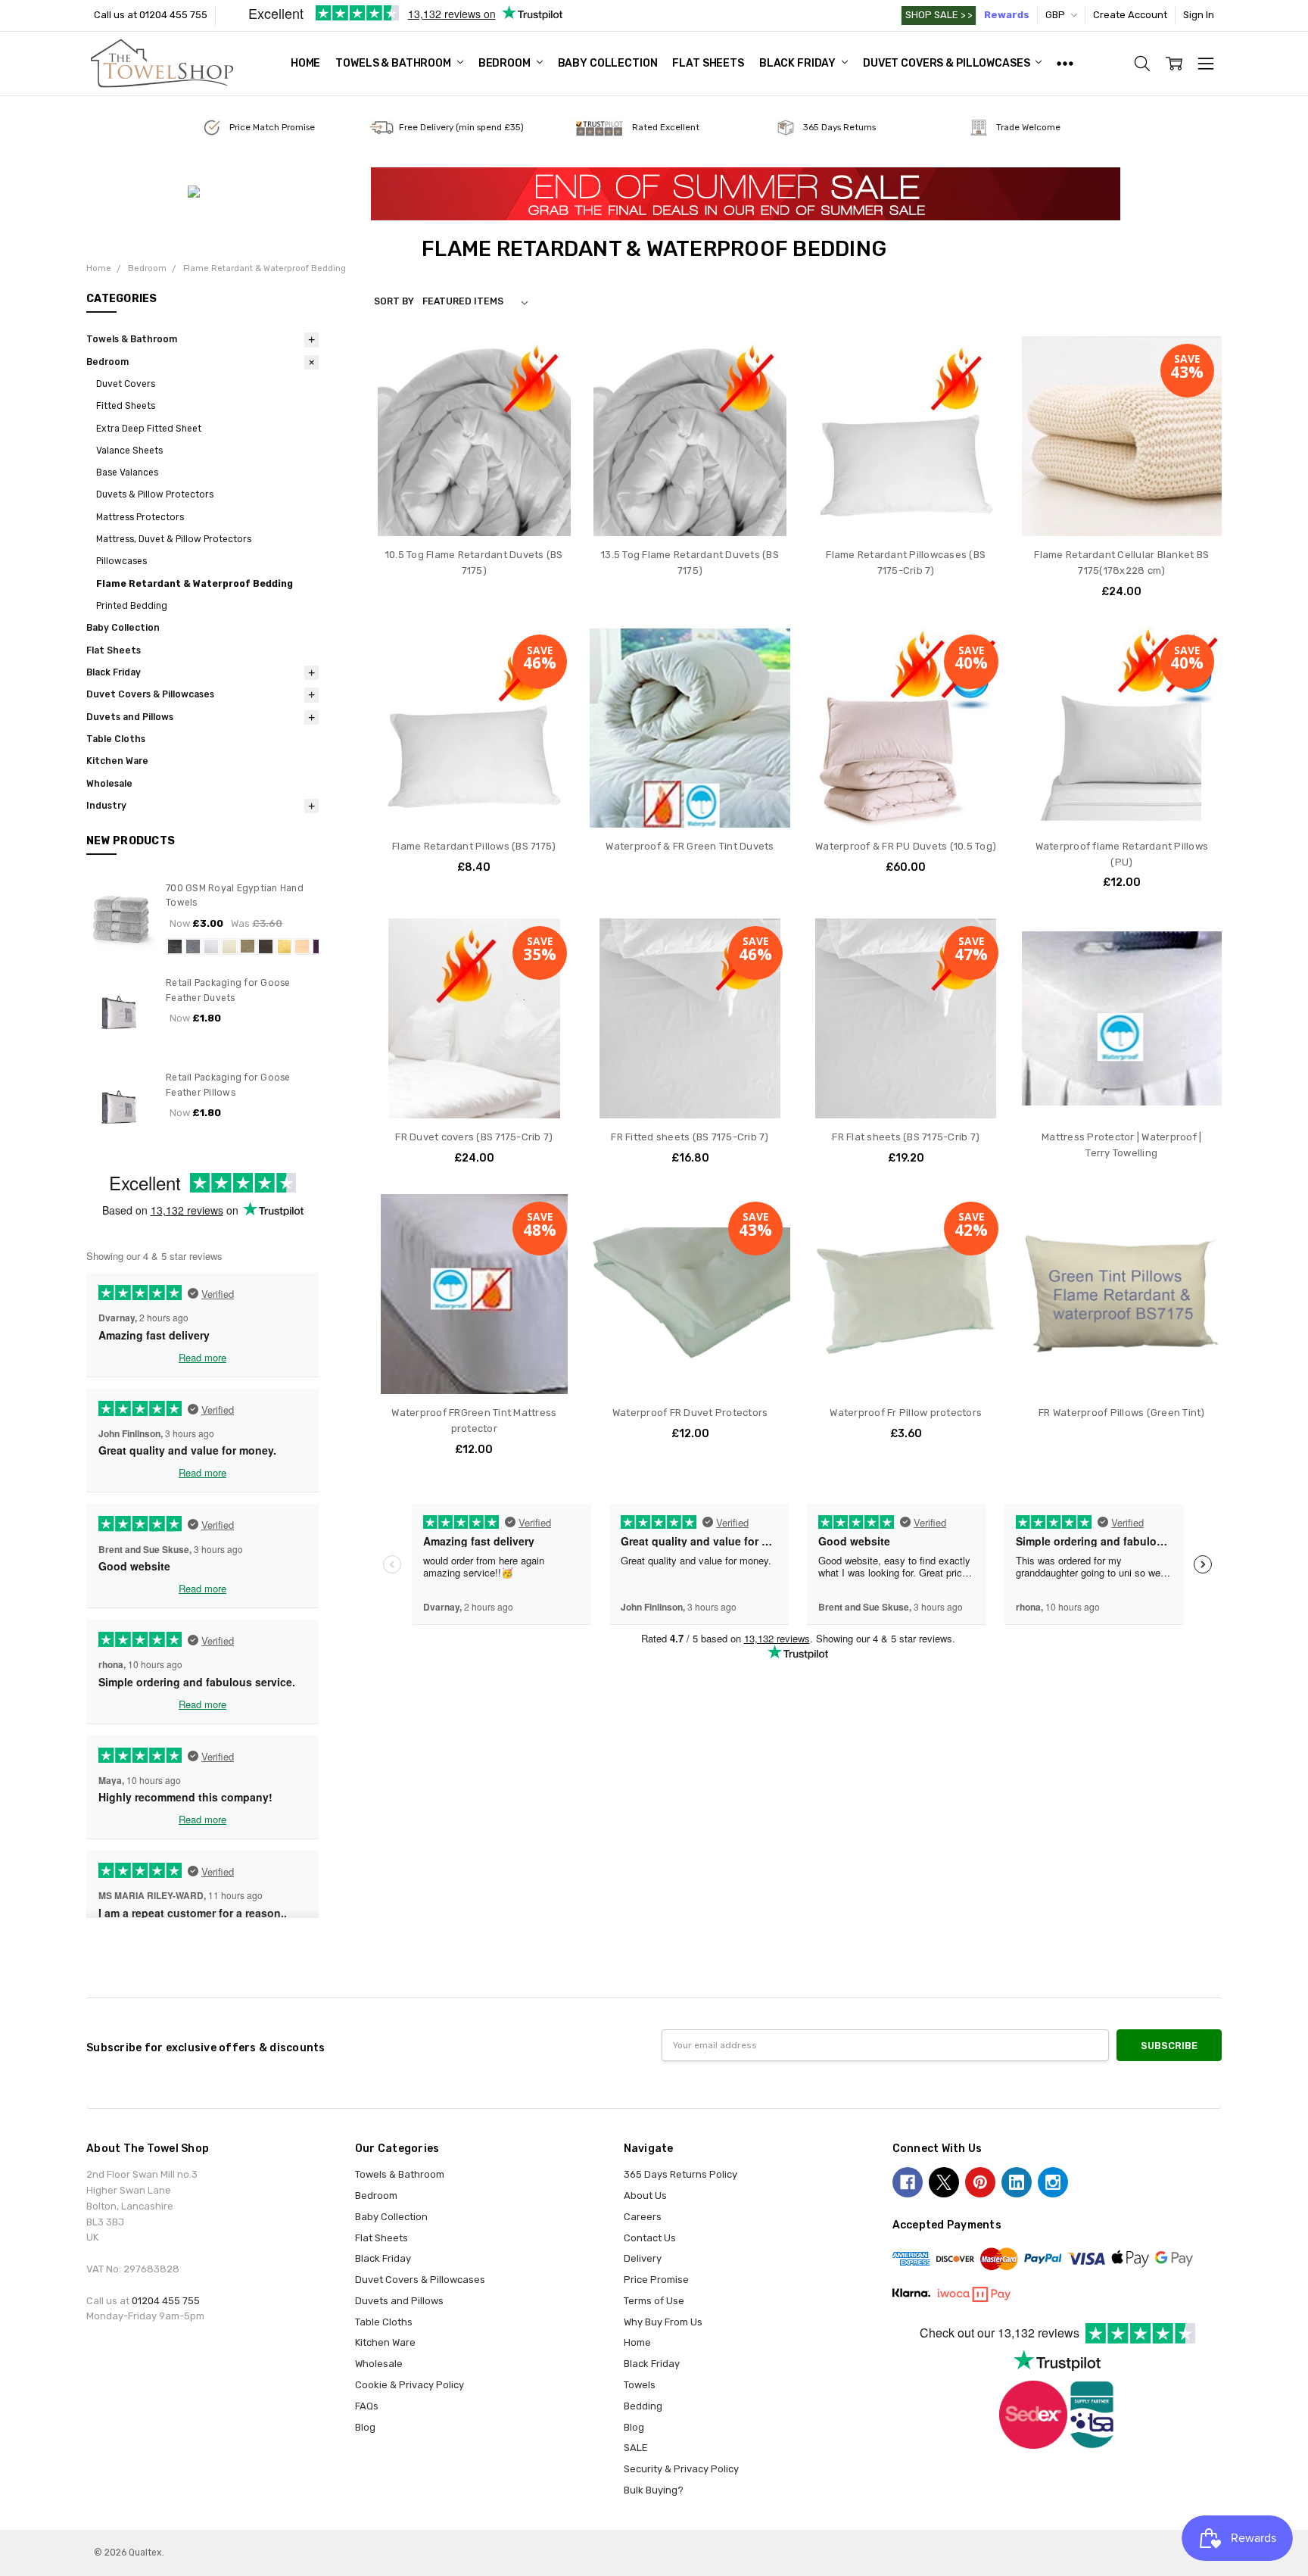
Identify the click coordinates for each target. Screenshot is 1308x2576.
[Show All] (1065, 64)
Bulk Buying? (654, 2490)
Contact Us (650, 2238)
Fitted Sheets (126, 406)
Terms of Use (654, 2301)
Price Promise (656, 2280)
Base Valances (127, 472)
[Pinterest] (980, 2182)
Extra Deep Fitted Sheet (149, 429)
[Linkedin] (1017, 2182)
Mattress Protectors (140, 517)
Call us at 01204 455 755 (151, 15)
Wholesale (109, 784)
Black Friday (799, 63)
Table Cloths (116, 739)
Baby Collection (608, 63)
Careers (643, 2217)
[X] (944, 2182)
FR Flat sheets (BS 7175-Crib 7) (906, 1137)
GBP (1056, 15)
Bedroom (506, 63)
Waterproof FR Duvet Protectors (690, 1413)
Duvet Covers (126, 384)
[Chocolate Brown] (266, 947)
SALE (636, 2448)
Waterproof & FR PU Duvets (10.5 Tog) (906, 846)
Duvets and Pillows (130, 717)
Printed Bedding (132, 606)
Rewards (1007, 15)
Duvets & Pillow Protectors (155, 494)
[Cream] (229, 947)
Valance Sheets (129, 451)
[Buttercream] (302, 947)
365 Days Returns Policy (680, 2174)
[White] (211, 947)
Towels (640, 2385)
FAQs (367, 2406)
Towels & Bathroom (394, 63)
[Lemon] (284, 947)
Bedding (643, 2406)
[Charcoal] (175, 947)
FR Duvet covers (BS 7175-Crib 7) (474, 1137)
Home (305, 63)
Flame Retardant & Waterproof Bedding (195, 584)
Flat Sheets (708, 63)
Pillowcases (121, 561)
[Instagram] (1053, 2182)
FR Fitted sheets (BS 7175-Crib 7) (690, 1137)
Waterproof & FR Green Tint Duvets (690, 846)
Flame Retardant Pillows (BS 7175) (474, 846)
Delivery (643, 2258)
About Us (645, 2196)
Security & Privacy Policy (681, 2469)
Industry (106, 806)
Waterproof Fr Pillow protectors (906, 1413)
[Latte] (248, 947)
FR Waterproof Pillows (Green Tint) (1122, 1413)
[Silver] (193, 947)
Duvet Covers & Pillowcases (947, 63)
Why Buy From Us (663, 2322)
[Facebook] (908, 2182)
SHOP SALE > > (939, 15)
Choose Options (474, 507)
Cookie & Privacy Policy (410, 2385)
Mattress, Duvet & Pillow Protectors (174, 539)
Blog (365, 2427)
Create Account (1130, 15)
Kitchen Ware (117, 761)
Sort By (394, 301)
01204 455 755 (166, 2301)
